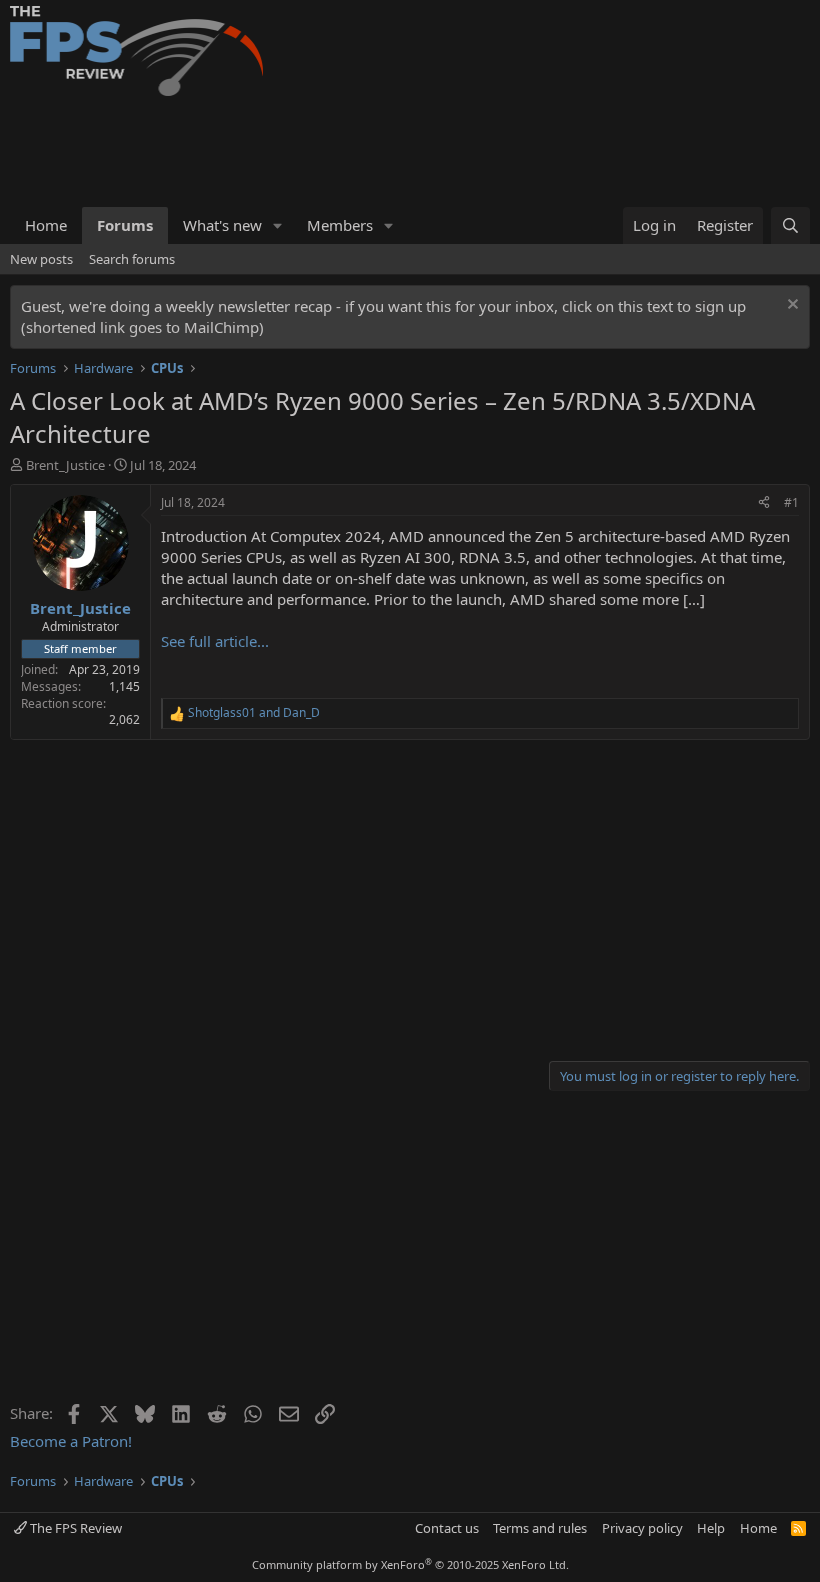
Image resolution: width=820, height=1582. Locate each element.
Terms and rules (540, 1528)
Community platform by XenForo (410, 1564)
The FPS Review (74, 1528)
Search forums (132, 259)
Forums (125, 225)
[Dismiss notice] (790, 306)
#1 (791, 502)
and (254, 713)
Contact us (447, 1528)
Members (340, 225)
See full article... (215, 641)
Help (711, 1528)
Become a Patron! (71, 1441)
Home (46, 225)
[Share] (764, 503)
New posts (41, 259)
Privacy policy (642, 1528)
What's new (222, 225)
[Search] (790, 225)
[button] (278, 225)
